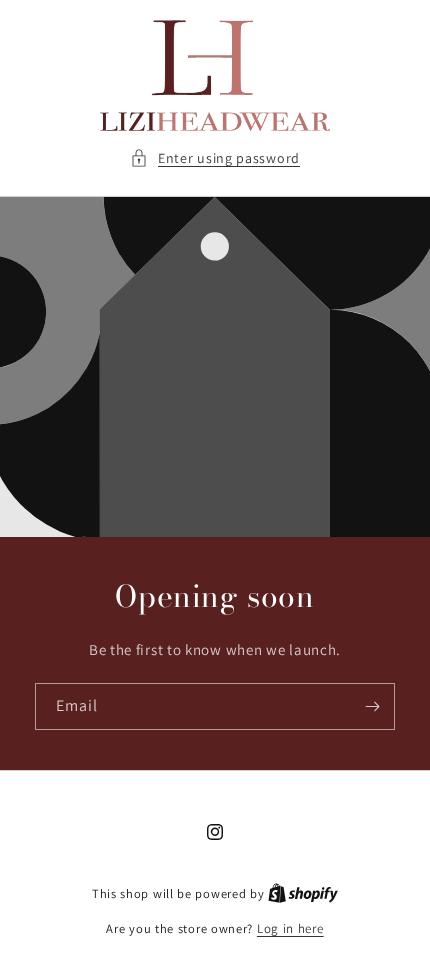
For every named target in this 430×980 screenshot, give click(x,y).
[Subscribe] (372, 706)
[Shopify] (303, 893)
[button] (215, 158)
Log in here (290, 928)
